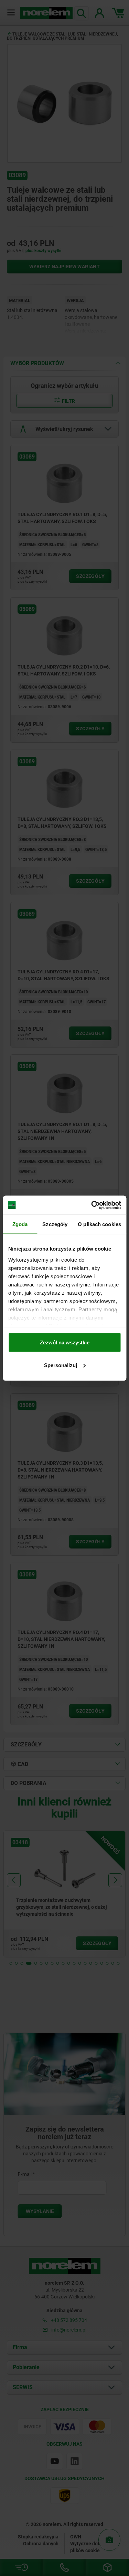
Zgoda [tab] (20, 1224)
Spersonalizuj (61, 1365)
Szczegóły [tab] (55, 1224)
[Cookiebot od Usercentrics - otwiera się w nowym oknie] (92, 1205)
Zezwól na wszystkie (65, 1342)
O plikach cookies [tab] (99, 1224)
